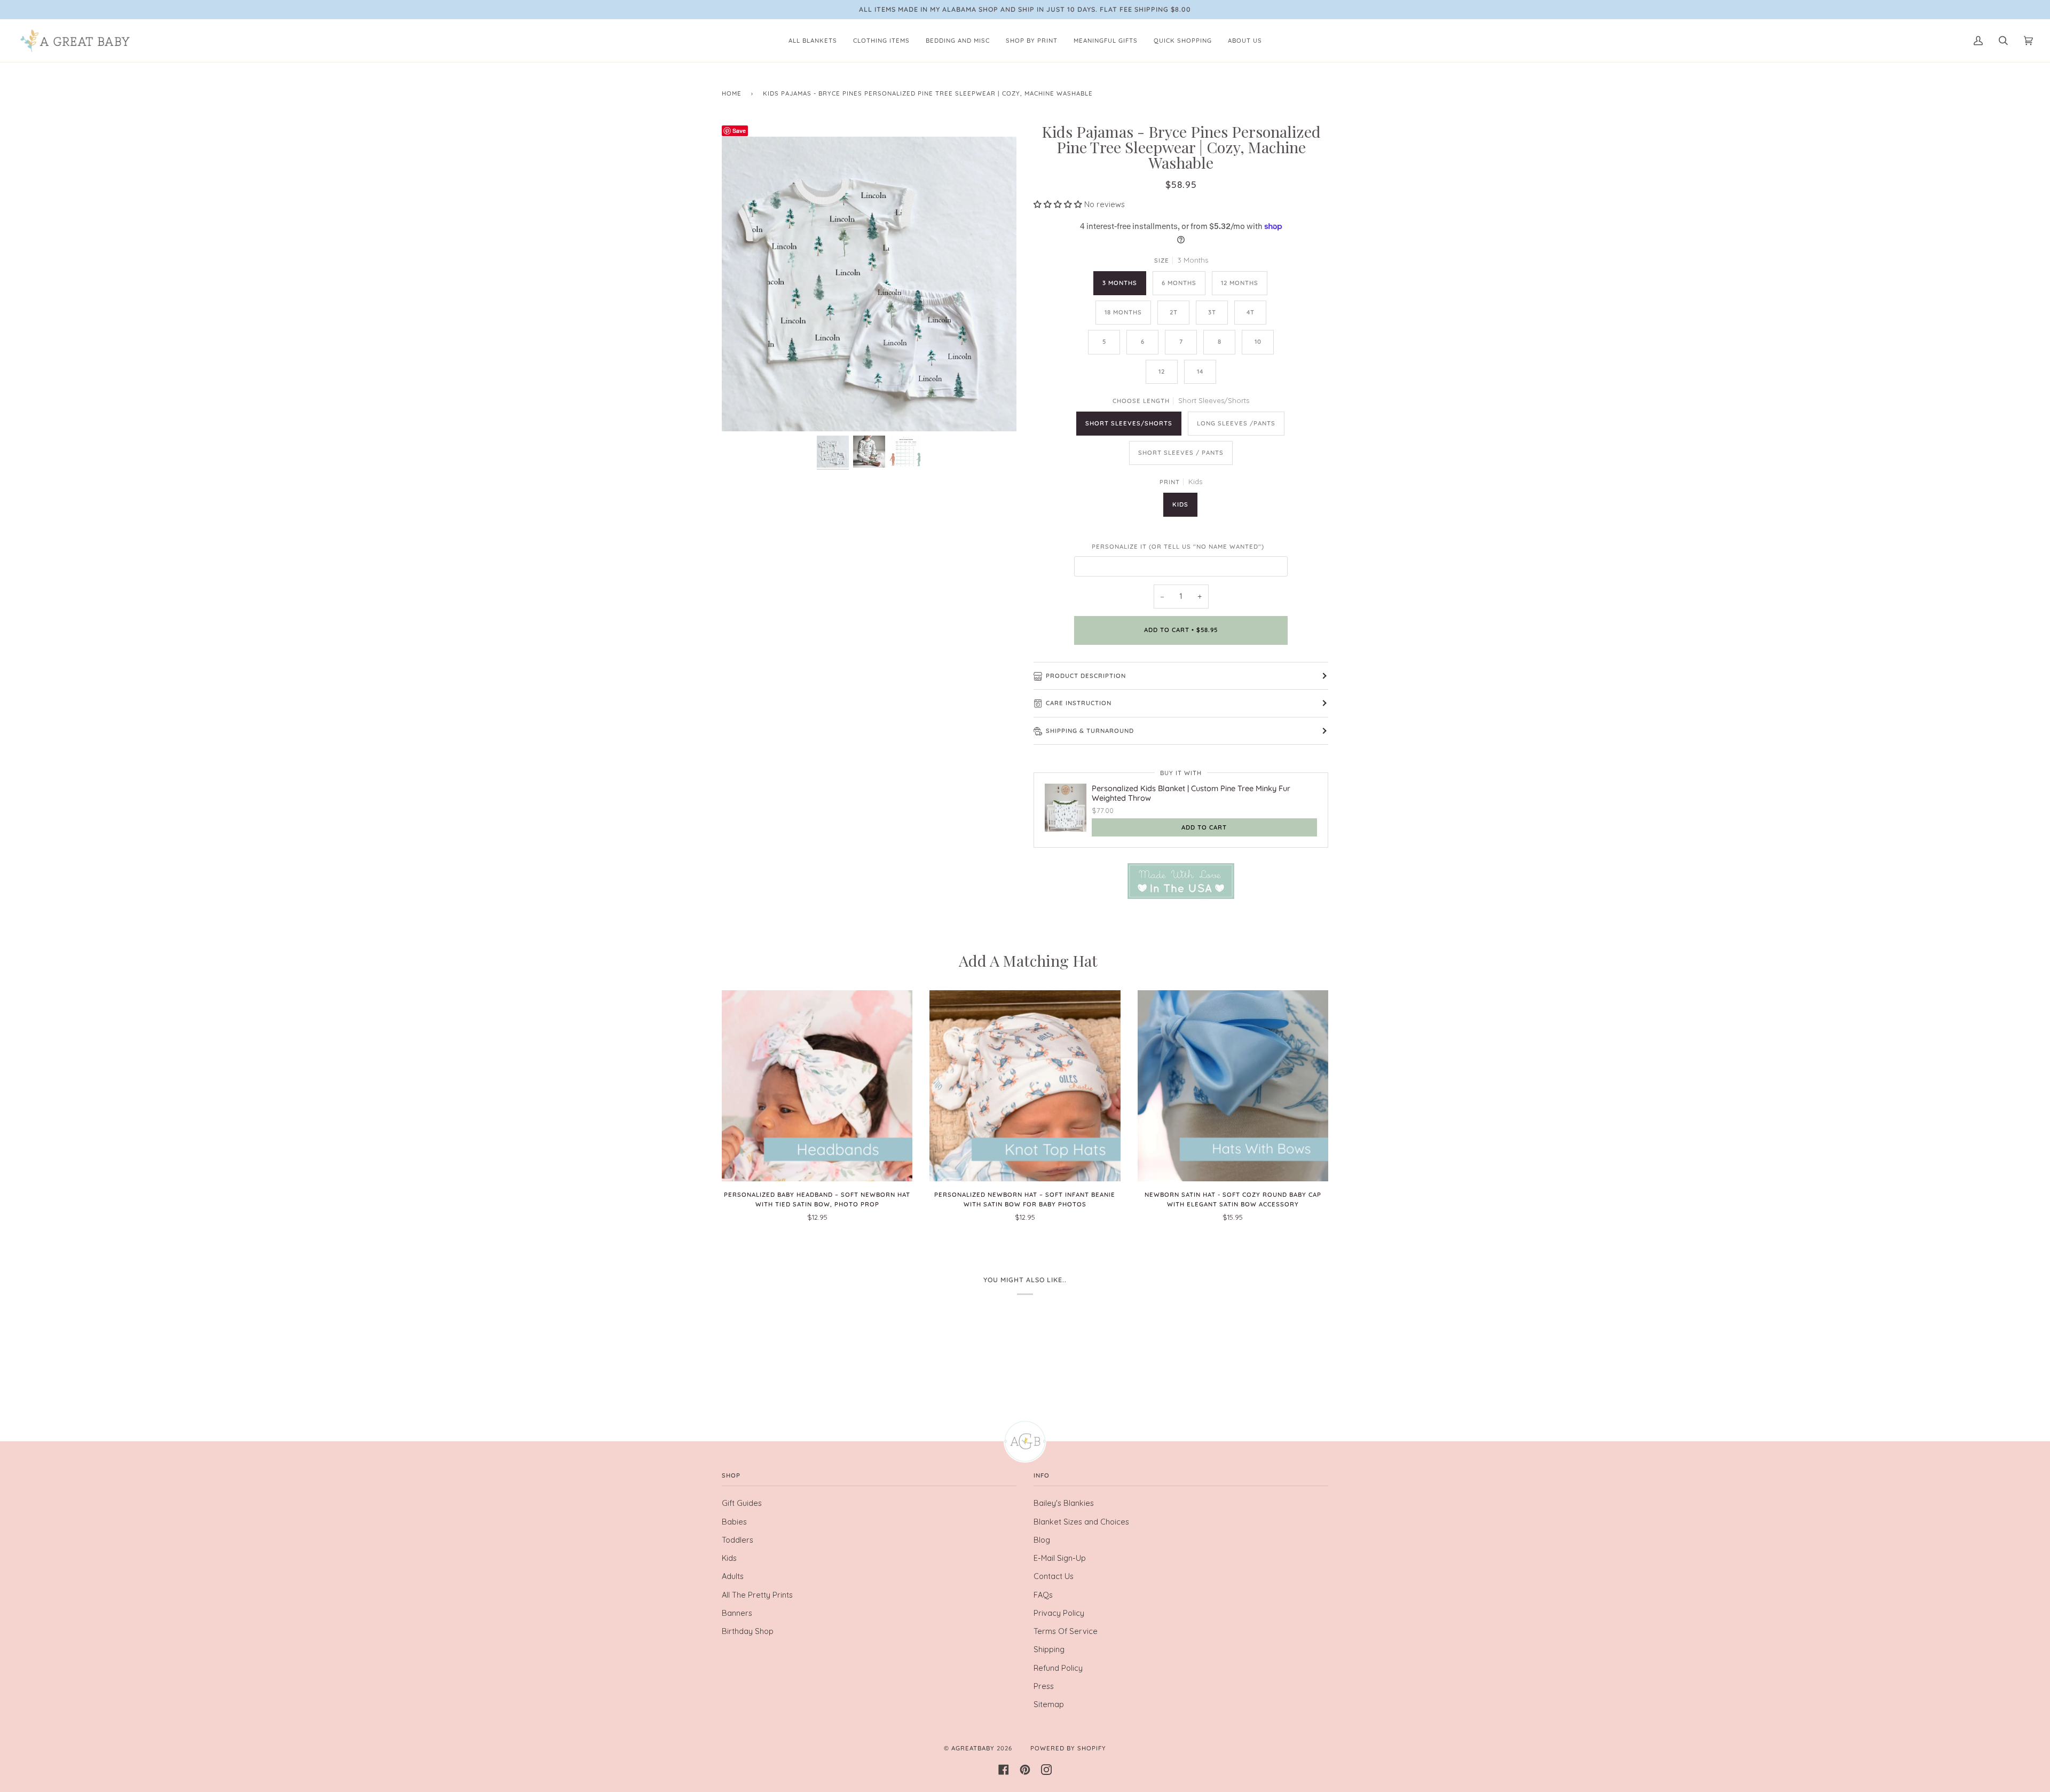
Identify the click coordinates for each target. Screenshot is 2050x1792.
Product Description (1086, 676)
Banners (737, 1613)
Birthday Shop (748, 1631)
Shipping (1049, 1649)
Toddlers (738, 1540)
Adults (733, 1576)
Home (732, 93)
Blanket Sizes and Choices (1081, 1522)
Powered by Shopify (1068, 1748)
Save (739, 131)
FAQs (1043, 1595)
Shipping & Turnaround (1090, 731)
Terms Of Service (1066, 1631)
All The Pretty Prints (757, 1595)
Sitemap (1049, 1704)
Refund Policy (1058, 1668)
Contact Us (1054, 1576)
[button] (1059, 204)
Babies (734, 1522)
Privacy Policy (1059, 1613)
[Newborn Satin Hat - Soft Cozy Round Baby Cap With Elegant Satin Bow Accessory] (1233, 1086)
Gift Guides (742, 1503)
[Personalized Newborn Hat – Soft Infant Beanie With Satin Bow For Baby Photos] (1025, 1086)
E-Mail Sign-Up (1060, 1558)
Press (1044, 1686)
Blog (1042, 1540)
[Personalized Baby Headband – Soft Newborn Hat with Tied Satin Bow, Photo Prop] (817, 1086)
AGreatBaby (973, 1748)
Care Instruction (1079, 703)
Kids (729, 1558)
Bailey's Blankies (1064, 1503)
